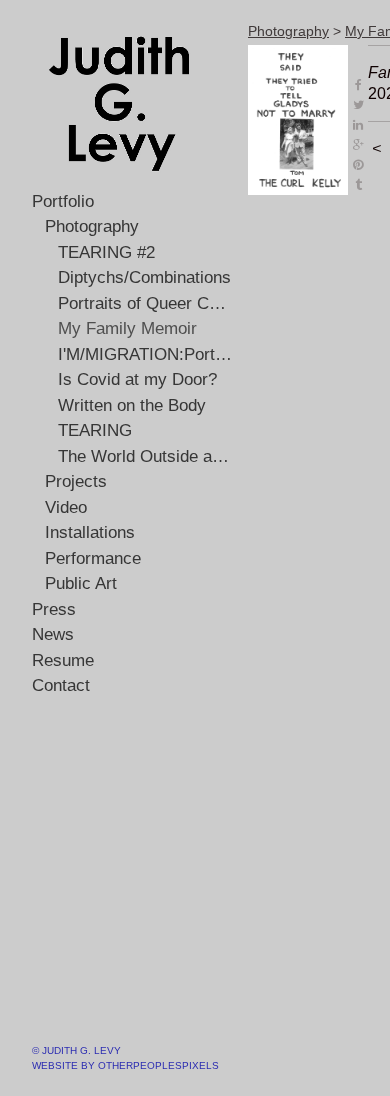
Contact (61, 685)
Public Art (81, 583)
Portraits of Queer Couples (145, 303)
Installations (90, 532)
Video (66, 507)
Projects (76, 481)
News (53, 634)
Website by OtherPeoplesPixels (125, 1065)
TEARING (95, 430)
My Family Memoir (127, 328)
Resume (63, 660)
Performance (93, 558)
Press (54, 609)
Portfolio (63, 201)
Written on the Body (132, 405)
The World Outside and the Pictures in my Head (145, 456)
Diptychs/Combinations (144, 277)
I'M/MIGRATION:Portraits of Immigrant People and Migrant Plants (145, 354)
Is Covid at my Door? (137, 379)
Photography (92, 226)
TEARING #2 (106, 252)
